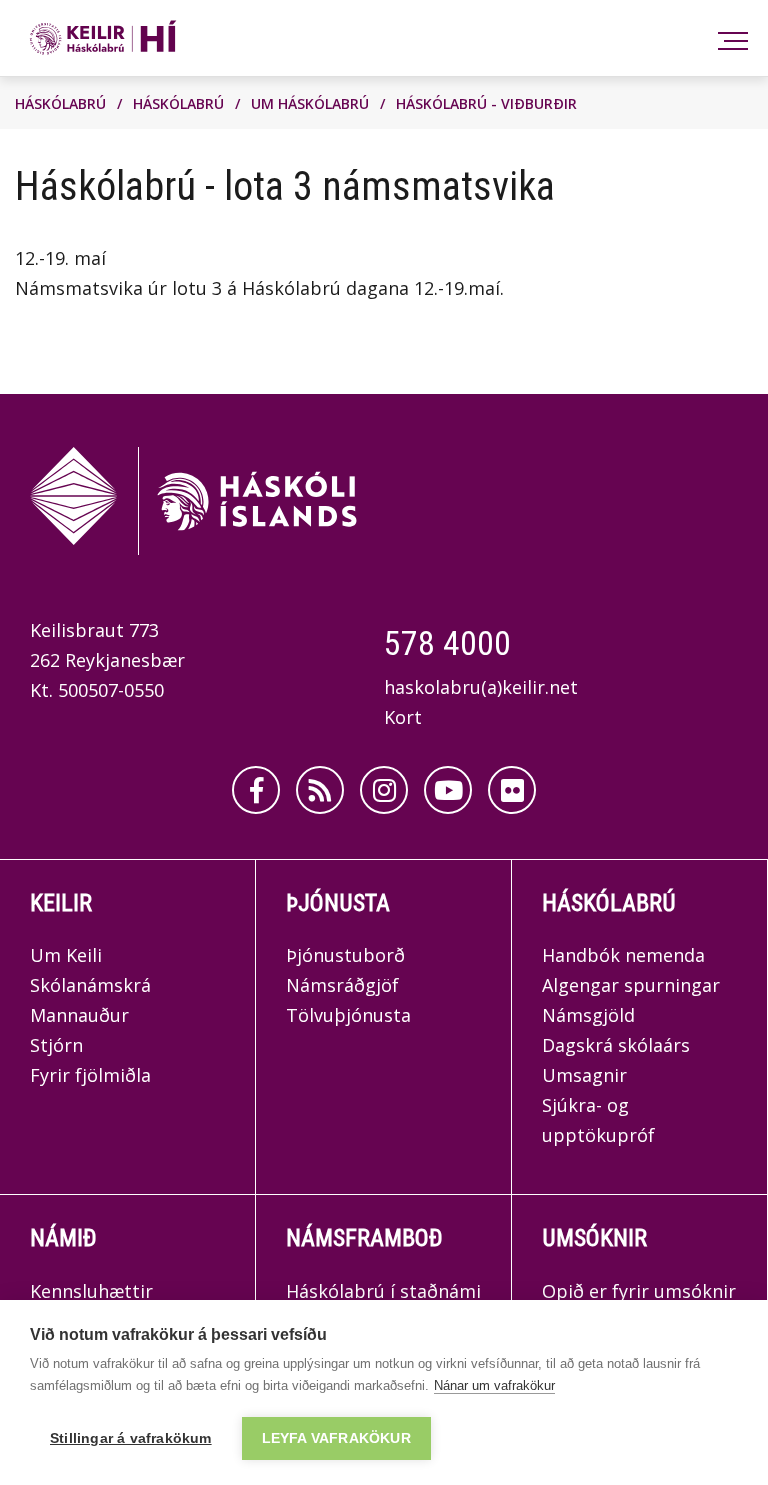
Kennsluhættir (91, 1291)
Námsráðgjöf (342, 985)
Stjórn (56, 1045)
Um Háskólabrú (310, 103)
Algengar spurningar (631, 985)
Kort (403, 717)
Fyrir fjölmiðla (90, 1075)
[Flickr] (512, 790)
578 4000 (447, 643)
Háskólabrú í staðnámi (383, 1291)
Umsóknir (594, 1238)
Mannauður (79, 1015)
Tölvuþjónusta (348, 1015)
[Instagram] (384, 790)
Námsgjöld (588, 1015)
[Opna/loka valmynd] (729, 38)
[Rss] (320, 790)
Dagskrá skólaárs (616, 1045)
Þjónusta (338, 903)
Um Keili (66, 955)
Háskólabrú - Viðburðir (486, 103)
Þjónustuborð (345, 955)
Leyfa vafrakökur (336, 1438)
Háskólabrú (60, 103)
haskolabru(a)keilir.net (481, 687)
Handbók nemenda (623, 955)
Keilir (61, 903)
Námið (63, 1238)
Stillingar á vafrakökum (131, 1438)
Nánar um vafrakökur (494, 1385)
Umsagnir (584, 1075)
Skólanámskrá (90, 985)
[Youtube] (448, 790)
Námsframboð (364, 1238)
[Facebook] (256, 790)
